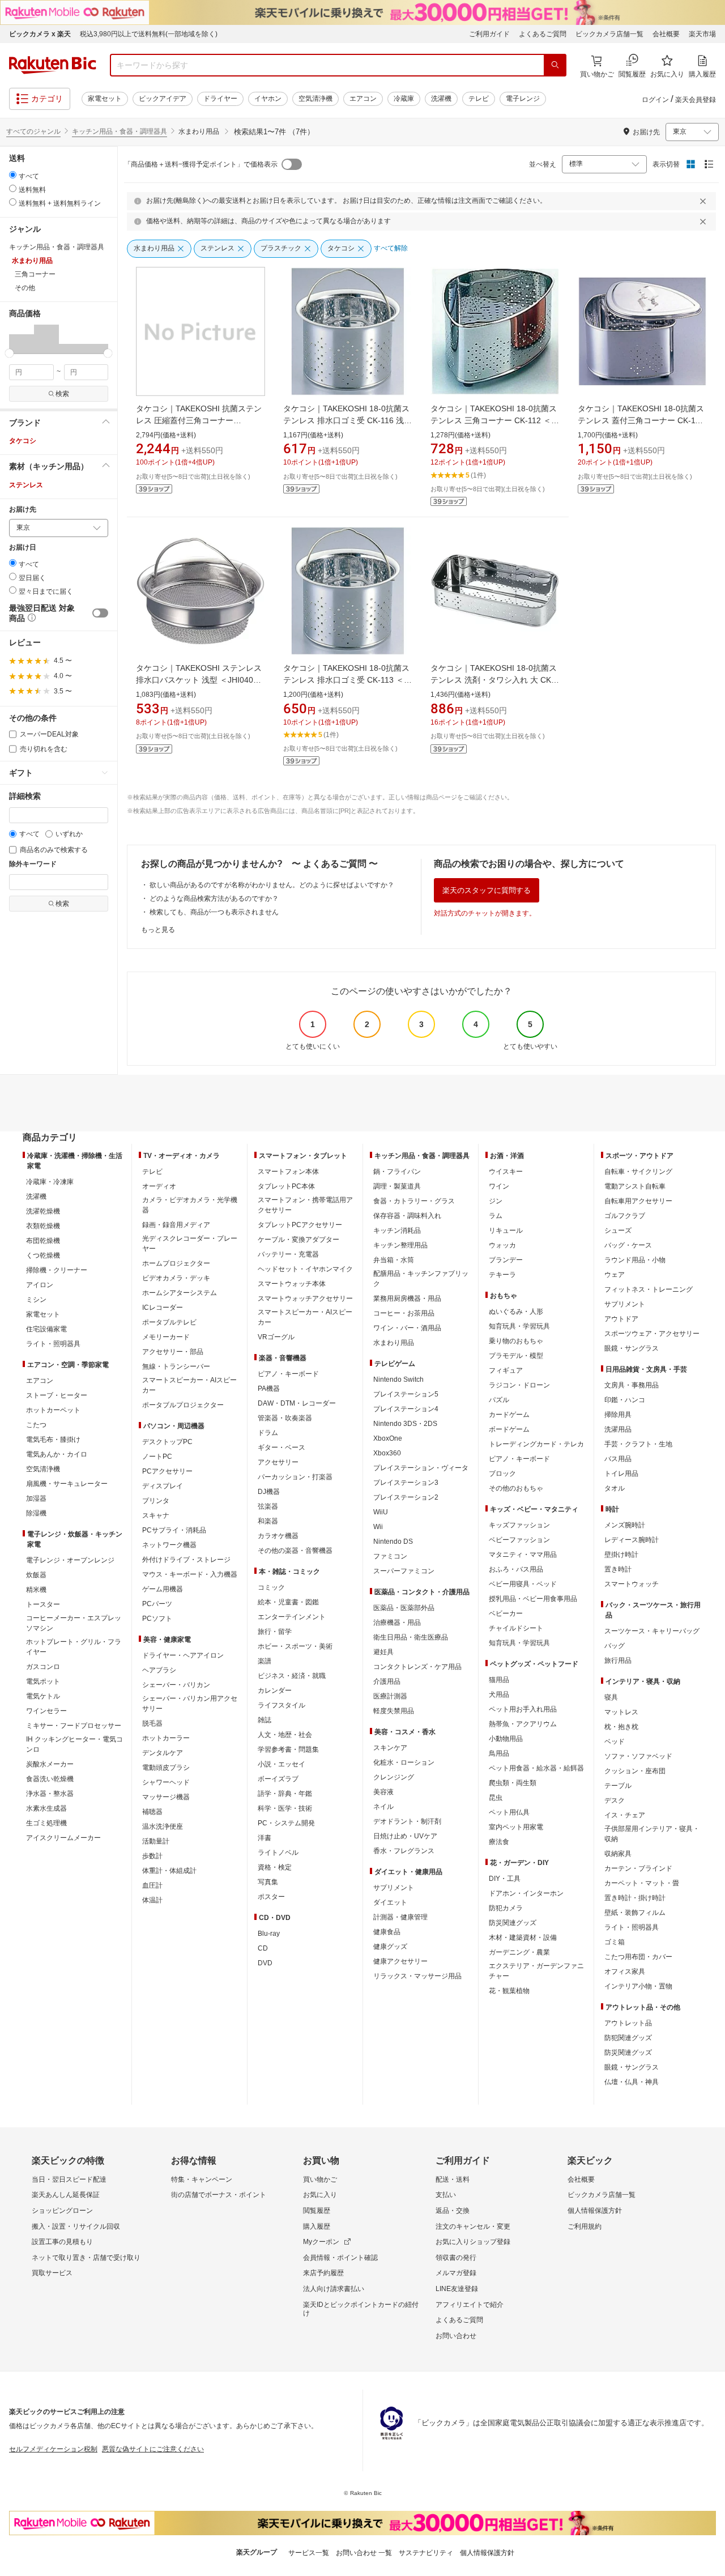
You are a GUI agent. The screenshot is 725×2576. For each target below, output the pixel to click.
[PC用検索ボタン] (555, 65)
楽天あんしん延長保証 (66, 2195)
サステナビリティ (426, 2553)
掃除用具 (618, 1415)
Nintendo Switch (398, 1379)
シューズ (618, 1230)
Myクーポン (321, 2242)
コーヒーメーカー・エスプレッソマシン (74, 1623)
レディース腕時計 (632, 1540)
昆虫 (496, 1798)
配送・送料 (453, 2179)
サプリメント (394, 1888)
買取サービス (52, 2273)
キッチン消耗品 (397, 1230)
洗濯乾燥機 (43, 1211)
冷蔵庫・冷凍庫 (50, 1182)
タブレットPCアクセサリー (300, 1225)
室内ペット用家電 (516, 1827)
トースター (43, 1604)
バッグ (615, 1646)
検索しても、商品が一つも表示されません (214, 912)
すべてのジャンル (33, 131)
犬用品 (499, 1694)
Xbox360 (387, 1453)
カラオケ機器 (278, 1536)
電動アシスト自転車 (635, 1186)
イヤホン (268, 99)
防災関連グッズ (513, 1923)
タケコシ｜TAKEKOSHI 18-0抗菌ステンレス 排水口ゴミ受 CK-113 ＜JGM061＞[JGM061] (346, 680)
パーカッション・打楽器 (295, 1477)
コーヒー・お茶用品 (404, 1313)
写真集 (268, 1882)
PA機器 (269, 1389)
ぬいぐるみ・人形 (516, 1312)
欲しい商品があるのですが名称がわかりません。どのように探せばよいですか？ (272, 885)
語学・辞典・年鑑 (285, 1794)
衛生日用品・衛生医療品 (411, 1637)
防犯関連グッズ (628, 2038)
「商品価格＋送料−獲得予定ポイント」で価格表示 (201, 164)
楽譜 (265, 1661)
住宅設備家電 (46, 1329)
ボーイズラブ (278, 1779)
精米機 (36, 1590)
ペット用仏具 (509, 1812)
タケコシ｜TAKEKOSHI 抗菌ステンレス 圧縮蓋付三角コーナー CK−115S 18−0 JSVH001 (199, 420)
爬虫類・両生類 (513, 1783)
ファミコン (390, 1556)
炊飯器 (36, 1575)
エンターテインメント (292, 1617)
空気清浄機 (315, 99)
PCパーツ (157, 1604)
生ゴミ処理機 (46, 1823)
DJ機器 (269, 1492)
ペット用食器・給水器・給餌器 (536, 1768)
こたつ (36, 1425)
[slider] (9, 353)
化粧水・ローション (404, 1762)
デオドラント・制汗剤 (407, 1821)
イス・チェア (625, 1815)
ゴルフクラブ (625, 1216)
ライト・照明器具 (53, 1344)
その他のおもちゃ (516, 1488)
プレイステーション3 (406, 1483)
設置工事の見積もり (62, 2242)
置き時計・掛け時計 (635, 1898)
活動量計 (156, 1841)
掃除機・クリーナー (57, 1270)
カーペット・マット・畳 (642, 1883)
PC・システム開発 (286, 1823)
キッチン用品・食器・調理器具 (120, 131)
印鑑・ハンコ (625, 1400)
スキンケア (390, 1748)
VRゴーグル (276, 1337)
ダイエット (390, 1902)
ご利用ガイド (489, 34)
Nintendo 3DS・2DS (405, 1424)
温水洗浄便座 (163, 1826)
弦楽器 (268, 1506)
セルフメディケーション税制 (53, 2449)
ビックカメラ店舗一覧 (609, 34)
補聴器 (152, 1812)
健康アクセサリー (400, 1961)
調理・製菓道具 (397, 1186)
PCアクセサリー (167, 1471)
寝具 (611, 1697)
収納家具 (618, 1854)
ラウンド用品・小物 (635, 1260)
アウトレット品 (628, 2023)
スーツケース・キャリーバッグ (652, 1631)
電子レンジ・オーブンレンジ (70, 1560)
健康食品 (387, 1932)
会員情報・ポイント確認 (340, 2258)
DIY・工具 (505, 1879)
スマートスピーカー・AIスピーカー (189, 1385)
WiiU (381, 1512)
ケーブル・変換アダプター (298, 1240)
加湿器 (36, 1498)
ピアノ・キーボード (288, 1374)
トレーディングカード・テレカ (536, 1444)
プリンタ (156, 1501)
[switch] (100, 613)
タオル (615, 1488)
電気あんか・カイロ (57, 1454)
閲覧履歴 (317, 2211)
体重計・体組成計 (169, 1871)
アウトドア (621, 1319)
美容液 (383, 1792)
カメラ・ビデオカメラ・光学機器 (190, 1205)
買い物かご (320, 2179)
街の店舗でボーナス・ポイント (219, 2195)
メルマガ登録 (456, 2273)
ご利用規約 (585, 2226)
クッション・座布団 (635, 1771)
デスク (615, 1800)
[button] (22, 339)
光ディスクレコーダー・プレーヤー (190, 1244)
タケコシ (23, 441)
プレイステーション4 (406, 1409)
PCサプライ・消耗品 (174, 1530)
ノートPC (157, 1457)
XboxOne (388, 1438)
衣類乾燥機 (43, 1226)
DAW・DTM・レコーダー (297, 1403)
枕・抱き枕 (621, 1727)
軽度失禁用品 (394, 1711)
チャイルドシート (516, 1628)
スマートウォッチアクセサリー (305, 1298)
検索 (62, 394)
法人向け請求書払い (334, 2289)
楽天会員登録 (696, 100)
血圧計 (152, 1885)
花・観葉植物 (509, 1991)
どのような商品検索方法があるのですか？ (214, 899)
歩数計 (152, 1856)
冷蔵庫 (404, 99)
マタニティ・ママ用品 (523, 1555)
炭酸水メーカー (50, 1764)
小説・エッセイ (282, 1764)
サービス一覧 (309, 2553)
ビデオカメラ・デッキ (176, 1278)
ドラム (268, 1433)
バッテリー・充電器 (288, 1254)
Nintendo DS (393, 1542)
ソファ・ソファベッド (638, 1756)
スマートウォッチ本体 (292, 1284)
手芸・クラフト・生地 (638, 1444)
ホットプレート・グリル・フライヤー (74, 1647)
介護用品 (387, 1681)
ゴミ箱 (615, 1942)
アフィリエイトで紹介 (470, 2305)
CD (263, 1948)
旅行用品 (618, 1660)
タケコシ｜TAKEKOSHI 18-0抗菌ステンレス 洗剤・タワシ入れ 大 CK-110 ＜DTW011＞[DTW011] (494, 680)
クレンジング (394, 1777)
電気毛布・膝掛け (53, 1440)
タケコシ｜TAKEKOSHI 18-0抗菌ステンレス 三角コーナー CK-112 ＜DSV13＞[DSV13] (494, 420)
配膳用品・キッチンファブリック (421, 1279)
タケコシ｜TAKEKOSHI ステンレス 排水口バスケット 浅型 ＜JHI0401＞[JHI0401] (199, 680)
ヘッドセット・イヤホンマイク (305, 1269)
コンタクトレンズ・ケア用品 (417, 1667)
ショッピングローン (62, 2211)
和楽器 (268, 1521)
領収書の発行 (456, 2258)
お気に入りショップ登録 (473, 2242)
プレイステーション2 (406, 1497)
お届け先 (23, 510)
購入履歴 (317, 2226)
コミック (271, 1587)
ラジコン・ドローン (519, 1385)
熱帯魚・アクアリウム (523, 1724)
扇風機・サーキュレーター (67, 1484)
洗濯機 (441, 99)
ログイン (655, 100)
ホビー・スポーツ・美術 (295, 1646)
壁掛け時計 (621, 1555)
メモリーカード (166, 1337)
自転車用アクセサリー (638, 1201)
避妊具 (383, 1652)
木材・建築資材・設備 (523, 1938)
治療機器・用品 (397, 1623)
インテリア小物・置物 (638, 1986)
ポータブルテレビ (169, 1322)
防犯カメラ (506, 1908)
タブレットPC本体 (286, 1186)
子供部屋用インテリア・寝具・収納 (652, 1834)
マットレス (621, 1712)
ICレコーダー (163, 1308)
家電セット (105, 99)
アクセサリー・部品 (173, 1352)
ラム (496, 1216)
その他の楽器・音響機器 (295, 1551)
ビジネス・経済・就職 (292, 1676)
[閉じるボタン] (705, 201)
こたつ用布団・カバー (638, 1957)
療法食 (499, 1842)
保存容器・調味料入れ (407, 1216)
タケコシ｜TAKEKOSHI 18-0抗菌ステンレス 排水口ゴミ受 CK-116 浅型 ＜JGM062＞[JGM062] (347, 420)
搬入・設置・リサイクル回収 (76, 2226)
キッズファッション (519, 1525)
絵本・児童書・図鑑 (288, 1602)
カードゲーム (509, 1415)
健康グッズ (390, 1947)
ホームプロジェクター (176, 1263)
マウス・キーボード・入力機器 (190, 1574)
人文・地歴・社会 (285, 1735)
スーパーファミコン (404, 1571)
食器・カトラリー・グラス (414, 1201)
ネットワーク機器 (169, 1545)
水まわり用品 (394, 1343)
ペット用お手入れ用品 (523, 1709)
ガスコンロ (43, 1667)
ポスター (271, 1897)
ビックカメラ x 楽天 (40, 34)
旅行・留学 (275, 1632)
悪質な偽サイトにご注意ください (153, 2449)
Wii (378, 1527)
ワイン (499, 1186)
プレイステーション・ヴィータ (421, 1468)
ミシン (36, 1300)
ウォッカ (502, 1245)
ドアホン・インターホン (526, 1893)
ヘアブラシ (159, 1670)
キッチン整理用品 (400, 1245)
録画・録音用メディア (176, 1225)
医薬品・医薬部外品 (404, 1608)
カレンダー (275, 1691)
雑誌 (265, 1720)
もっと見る (158, 930)
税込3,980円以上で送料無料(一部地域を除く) (149, 34)
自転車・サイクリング (638, 1172)
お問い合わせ (456, 2336)
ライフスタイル (282, 1705)
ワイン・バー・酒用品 (407, 1328)
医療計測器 (390, 1696)
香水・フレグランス (404, 1851)
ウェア (615, 1275)
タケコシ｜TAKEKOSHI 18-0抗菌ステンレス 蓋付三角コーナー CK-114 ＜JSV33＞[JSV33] (641, 420)
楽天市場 (702, 34)
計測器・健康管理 (400, 1917)
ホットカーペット (53, 1410)
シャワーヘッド (166, 1782)
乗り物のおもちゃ (516, 1341)
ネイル (383, 1807)
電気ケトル (43, 1696)
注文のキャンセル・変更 (473, 2226)
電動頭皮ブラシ (166, 1768)
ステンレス (26, 485)
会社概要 (666, 34)
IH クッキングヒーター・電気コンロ (74, 1744)
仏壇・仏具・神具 (632, 2082)
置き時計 (618, 1569)
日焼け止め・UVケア (405, 1836)
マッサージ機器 (166, 1797)
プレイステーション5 (406, 1394)
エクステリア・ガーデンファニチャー (536, 1971)
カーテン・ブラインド (638, 1868)
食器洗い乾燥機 (50, 1779)
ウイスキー (506, 1172)
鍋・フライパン (397, 1172)
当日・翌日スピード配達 (69, 2179)
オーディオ (159, 1186)
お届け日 (23, 548)
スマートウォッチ (632, 1584)
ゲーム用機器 (163, 1589)
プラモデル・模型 (516, 1356)
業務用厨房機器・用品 (407, 1298)
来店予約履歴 (323, 2273)
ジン (496, 1201)
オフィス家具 (625, 1972)
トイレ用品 (621, 1474)
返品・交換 (453, 2211)
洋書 (265, 1838)
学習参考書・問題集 (288, 1749)
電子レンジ (523, 99)
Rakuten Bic (53, 65)
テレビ (479, 99)
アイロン (40, 1285)
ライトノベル (278, 1853)
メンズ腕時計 (625, 1525)
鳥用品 (499, 1753)
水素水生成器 (46, 1808)
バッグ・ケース (628, 1245)
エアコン (363, 99)
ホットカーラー (166, 1738)
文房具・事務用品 (632, 1385)
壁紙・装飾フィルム (635, 1913)
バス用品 (618, 1459)
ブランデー (506, 1260)
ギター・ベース (282, 1447)
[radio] (13, 175)
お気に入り (320, 2195)
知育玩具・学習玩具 (519, 1326)
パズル (499, 1400)
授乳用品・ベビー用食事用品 (533, 1599)
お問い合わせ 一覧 (364, 2553)
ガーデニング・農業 (519, 1952)
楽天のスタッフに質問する (487, 890)
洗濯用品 (618, 1429)
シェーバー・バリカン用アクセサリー (190, 1704)
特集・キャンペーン (202, 2179)
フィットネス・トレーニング (649, 1289)
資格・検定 (275, 1867)
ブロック (502, 1474)
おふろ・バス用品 (516, 1569)
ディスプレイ (163, 1486)
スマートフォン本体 (288, 1172)
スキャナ (156, 1515)
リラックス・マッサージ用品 (417, 1976)
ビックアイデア (163, 99)
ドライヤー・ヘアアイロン (183, 1655)
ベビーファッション (519, 1540)
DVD (265, 1963)
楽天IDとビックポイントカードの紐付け (361, 2309)
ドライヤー (220, 99)
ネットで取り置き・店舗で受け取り (86, 2258)
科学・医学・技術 (285, 1808)
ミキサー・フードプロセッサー (74, 1726)
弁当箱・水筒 (394, 1260)
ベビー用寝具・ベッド (523, 1584)
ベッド (615, 1742)
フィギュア (506, 1370)
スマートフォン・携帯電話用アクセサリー (305, 1205)
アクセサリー (278, 1462)
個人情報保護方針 (595, 2211)
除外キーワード (33, 864)
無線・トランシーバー (176, 1366)
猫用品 (499, 1680)
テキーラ (502, 1275)
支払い (446, 2195)
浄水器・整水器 (50, 1794)
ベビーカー (506, 1613)
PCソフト (157, 1619)
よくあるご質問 (543, 34)
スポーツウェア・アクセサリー (652, 1334)
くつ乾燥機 (43, 1255)
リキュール (506, 1230)
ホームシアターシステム (180, 1293)
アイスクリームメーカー (63, 1838)
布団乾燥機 (43, 1241)
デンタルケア (163, 1753)
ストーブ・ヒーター (57, 1395)
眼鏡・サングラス (632, 1348)
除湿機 (36, 1513)
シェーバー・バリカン (176, 1685)
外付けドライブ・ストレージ (186, 1560)
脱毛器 (152, 1723)
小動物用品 (506, 1739)
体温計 (152, 1900)
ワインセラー (46, 1711)
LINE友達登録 (457, 2289)
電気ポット (43, 1681)
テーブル (618, 1786)
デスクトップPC (167, 1442)
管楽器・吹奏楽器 (285, 1418)
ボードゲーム (509, 1429)
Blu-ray (269, 1934)
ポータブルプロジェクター (183, 1405)
